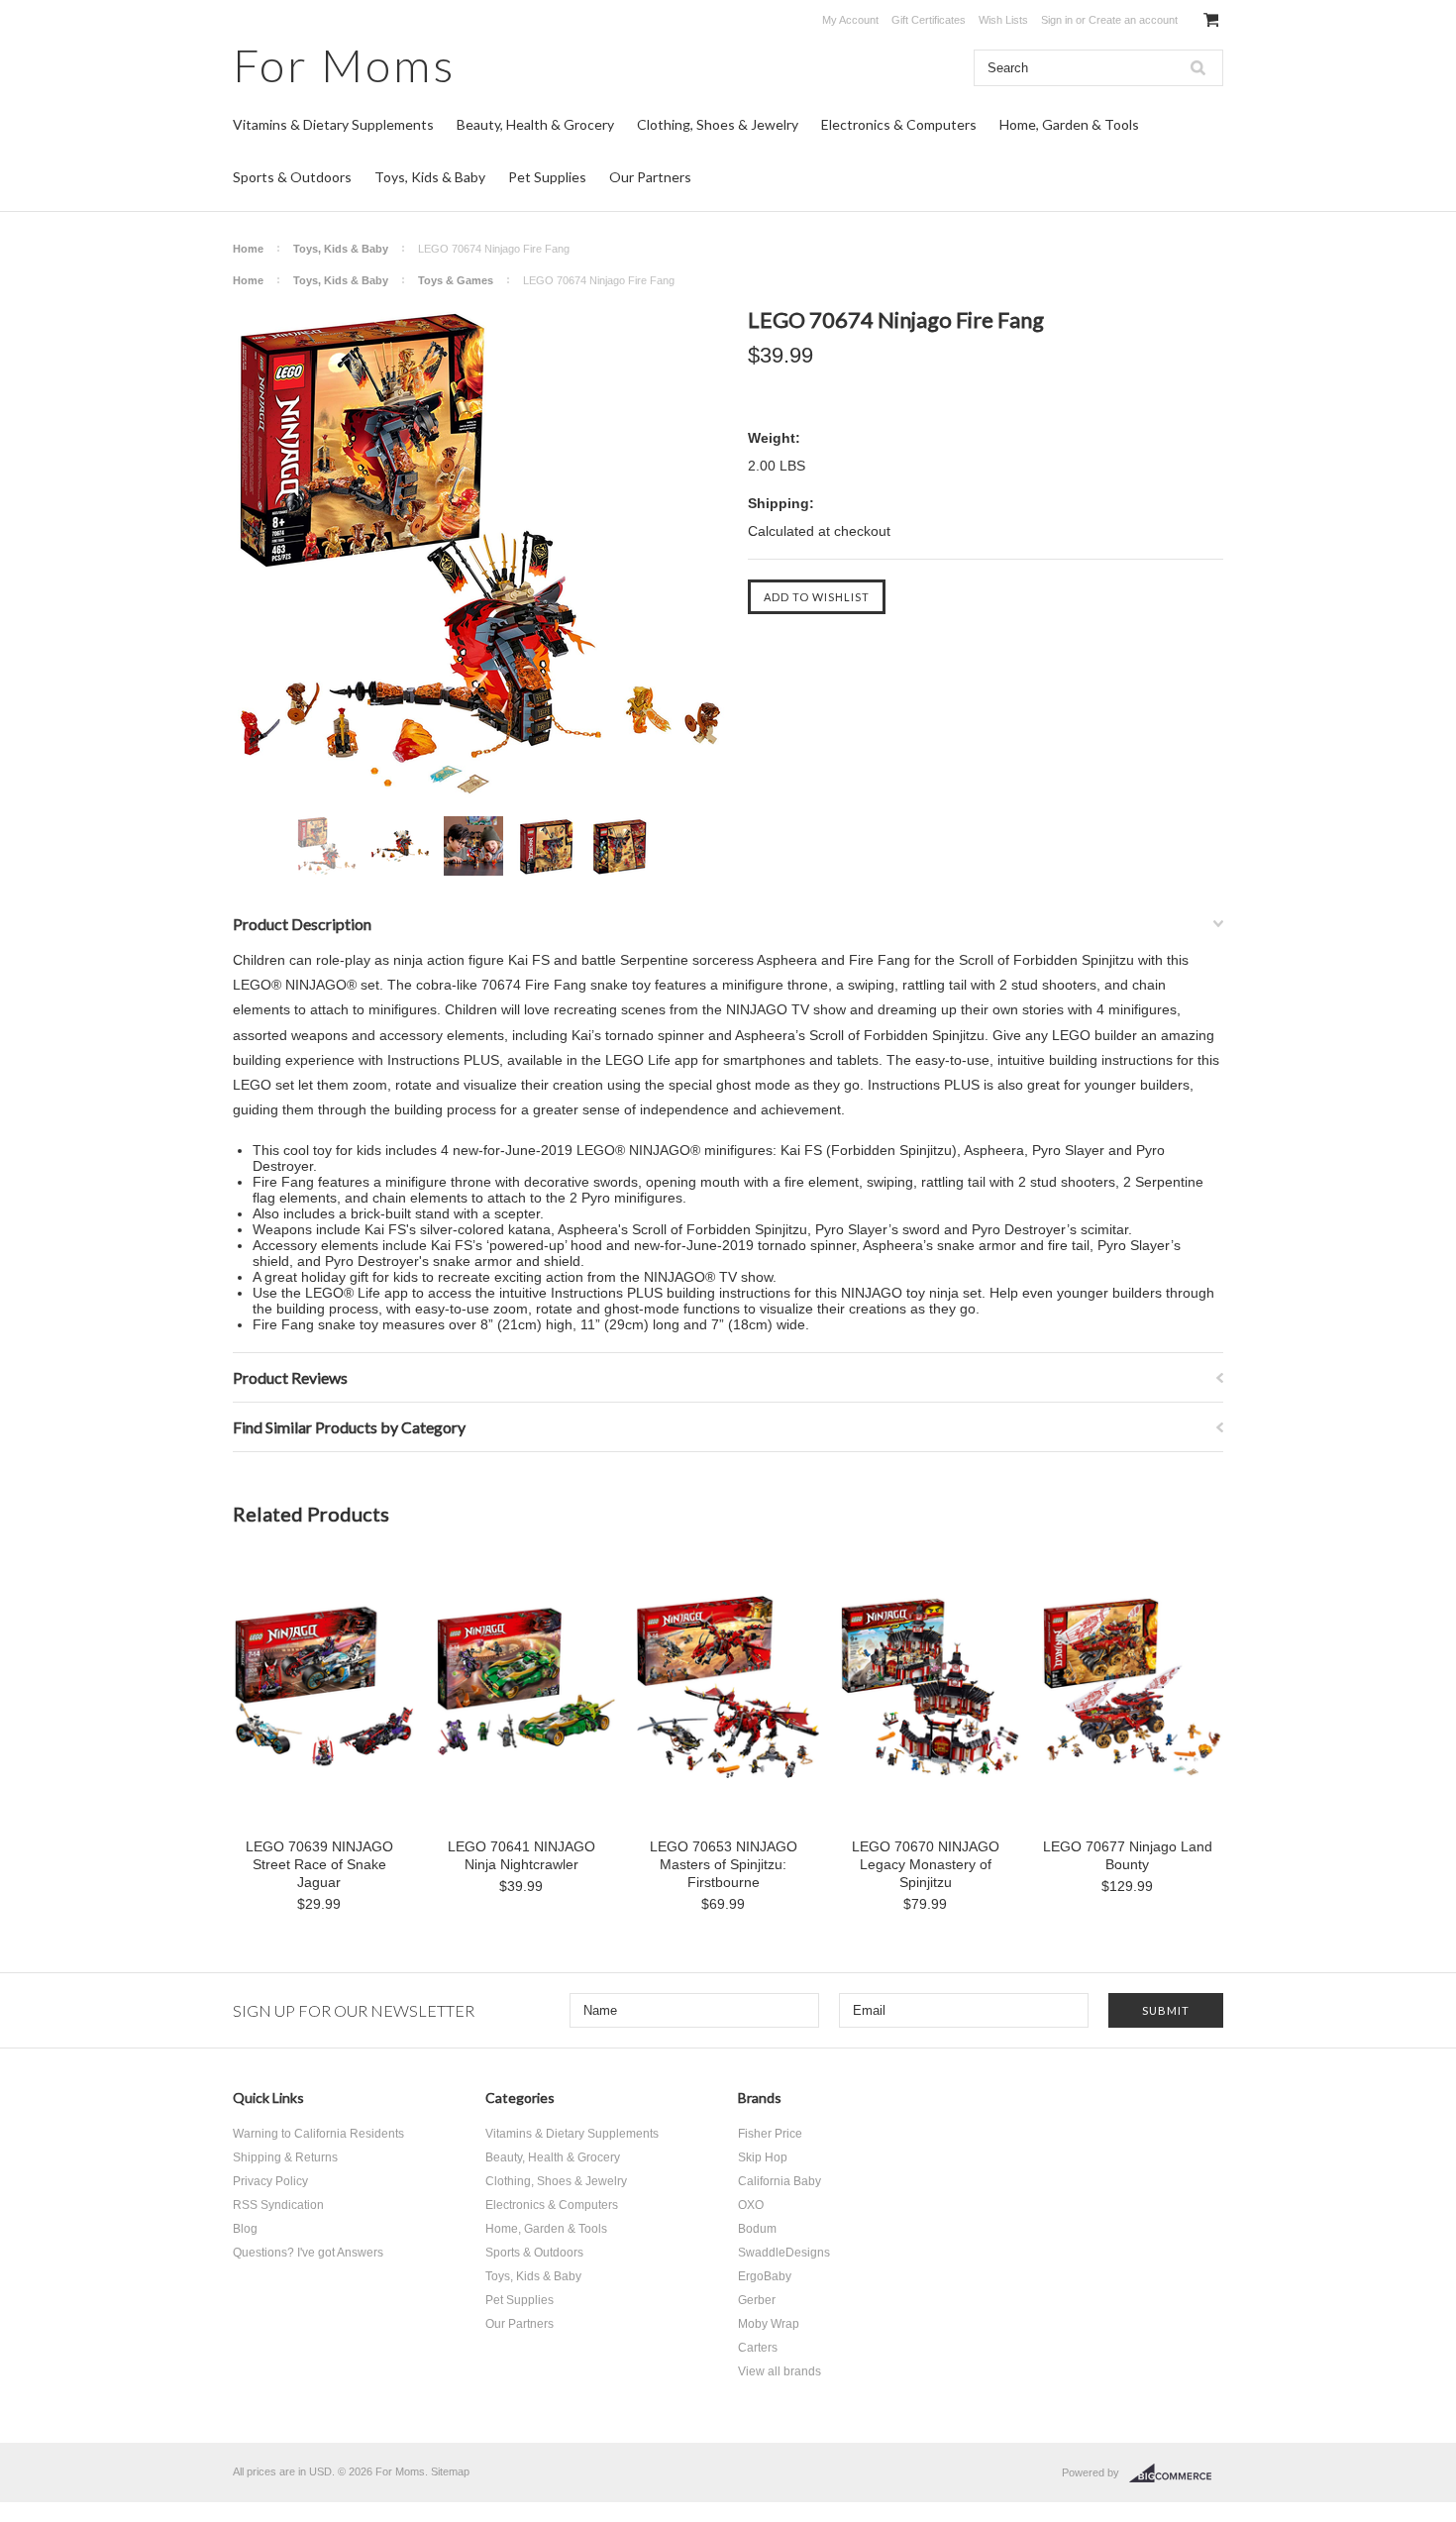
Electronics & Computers (899, 124)
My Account (850, 20)
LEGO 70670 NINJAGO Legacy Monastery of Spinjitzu (926, 1864)
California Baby (780, 2181)
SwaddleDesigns (784, 2253)
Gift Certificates (929, 20)
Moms (344, 65)
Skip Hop (763, 2157)
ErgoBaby (765, 2276)
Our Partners (650, 177)
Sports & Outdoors (292, 177)
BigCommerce (1176, 2473)
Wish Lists (1003, 20)
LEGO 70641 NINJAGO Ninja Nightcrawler (521, 1855)
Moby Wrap (769, 2324)
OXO (751, 2205)
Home (248, 249)
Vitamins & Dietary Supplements (333, 124)
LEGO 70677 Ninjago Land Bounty (1128, 1855)
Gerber (757, 2300)
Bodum (757, 2229)
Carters (758, 2348)
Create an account (1133, 20)
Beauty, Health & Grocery (535, 124)
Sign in (1057, 20)
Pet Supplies (547, 177)
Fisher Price (770, 2134)
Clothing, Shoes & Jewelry (718, 124)
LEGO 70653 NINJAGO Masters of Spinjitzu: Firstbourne (724, 1864)
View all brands (780, 2371)
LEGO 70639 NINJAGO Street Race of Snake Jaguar (319, 1864)
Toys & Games (456, 280)
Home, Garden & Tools (1069, 124)
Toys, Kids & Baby (430, 177)
